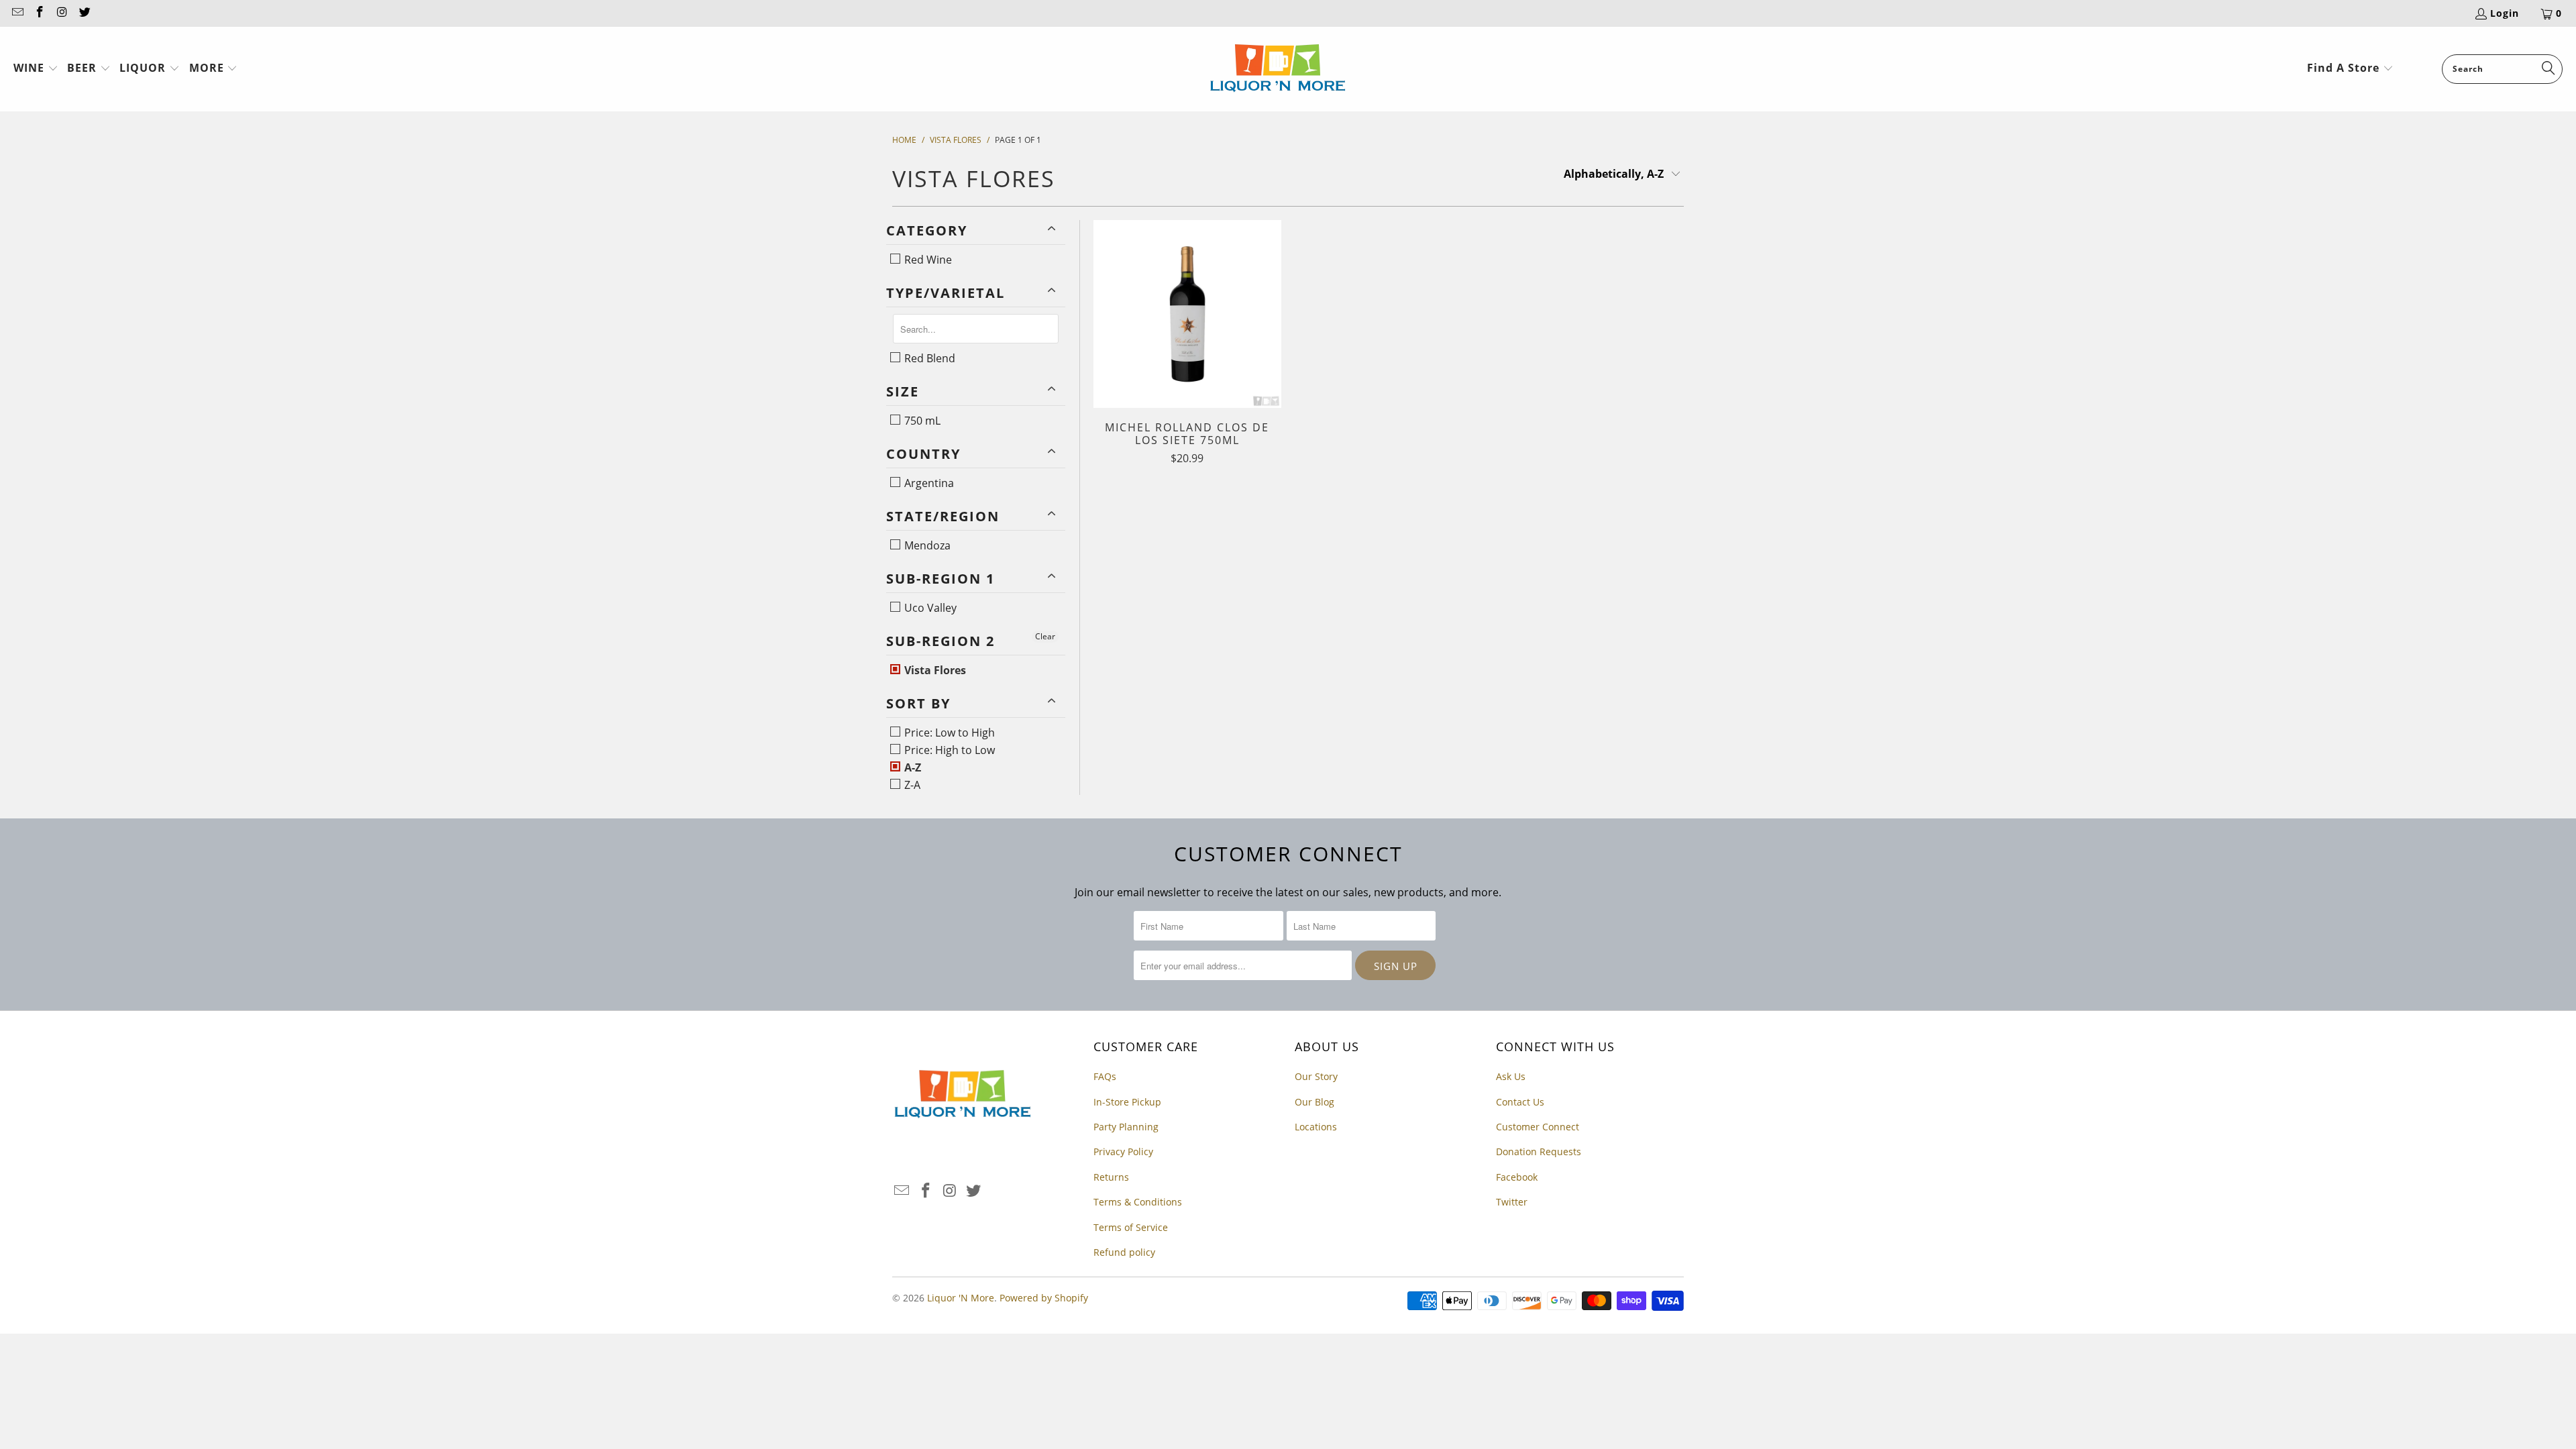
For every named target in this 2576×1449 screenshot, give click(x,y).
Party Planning (1126, 1127)
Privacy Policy (1123, 1151)
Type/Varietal (946, 293)
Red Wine (927, 260)
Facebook (1517, 1177)
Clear (1045, 636)
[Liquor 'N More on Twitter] (85, 13)
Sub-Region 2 (941, 641)
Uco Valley (929, 608)
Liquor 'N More (961, 1298)
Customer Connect (1538, 1127)
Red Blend (928, 358)
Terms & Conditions (1138, 1202)
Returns (1111, 1177)
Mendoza (926, 545)
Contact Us (1520, 1102)
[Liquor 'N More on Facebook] (40, 13)
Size (903, 391)
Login (2505, 13)
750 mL (921, 421)
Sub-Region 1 (941, 579)
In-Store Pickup (1127, 1102)
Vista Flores (934, 670)
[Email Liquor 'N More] (17, 13)
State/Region (943, 516)
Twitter (1512, 1202)
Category (927, 230)
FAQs (1105, 1076)
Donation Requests (1539, 1151)
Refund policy (1124, 1252)
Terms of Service (1131, 1227)
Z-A (911, 785)
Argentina (928, 483)
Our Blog (1314, 1102)
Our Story (1316, 1076)
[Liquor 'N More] (1278, 69)
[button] (36, 69)
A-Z (911, 767)
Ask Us (1511, 1076)
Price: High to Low (948, 750)
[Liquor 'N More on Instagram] (62, 13)
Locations (1316, 1127)
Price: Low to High (948, 733)
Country (923, 454)
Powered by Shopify (1044, 1298)
